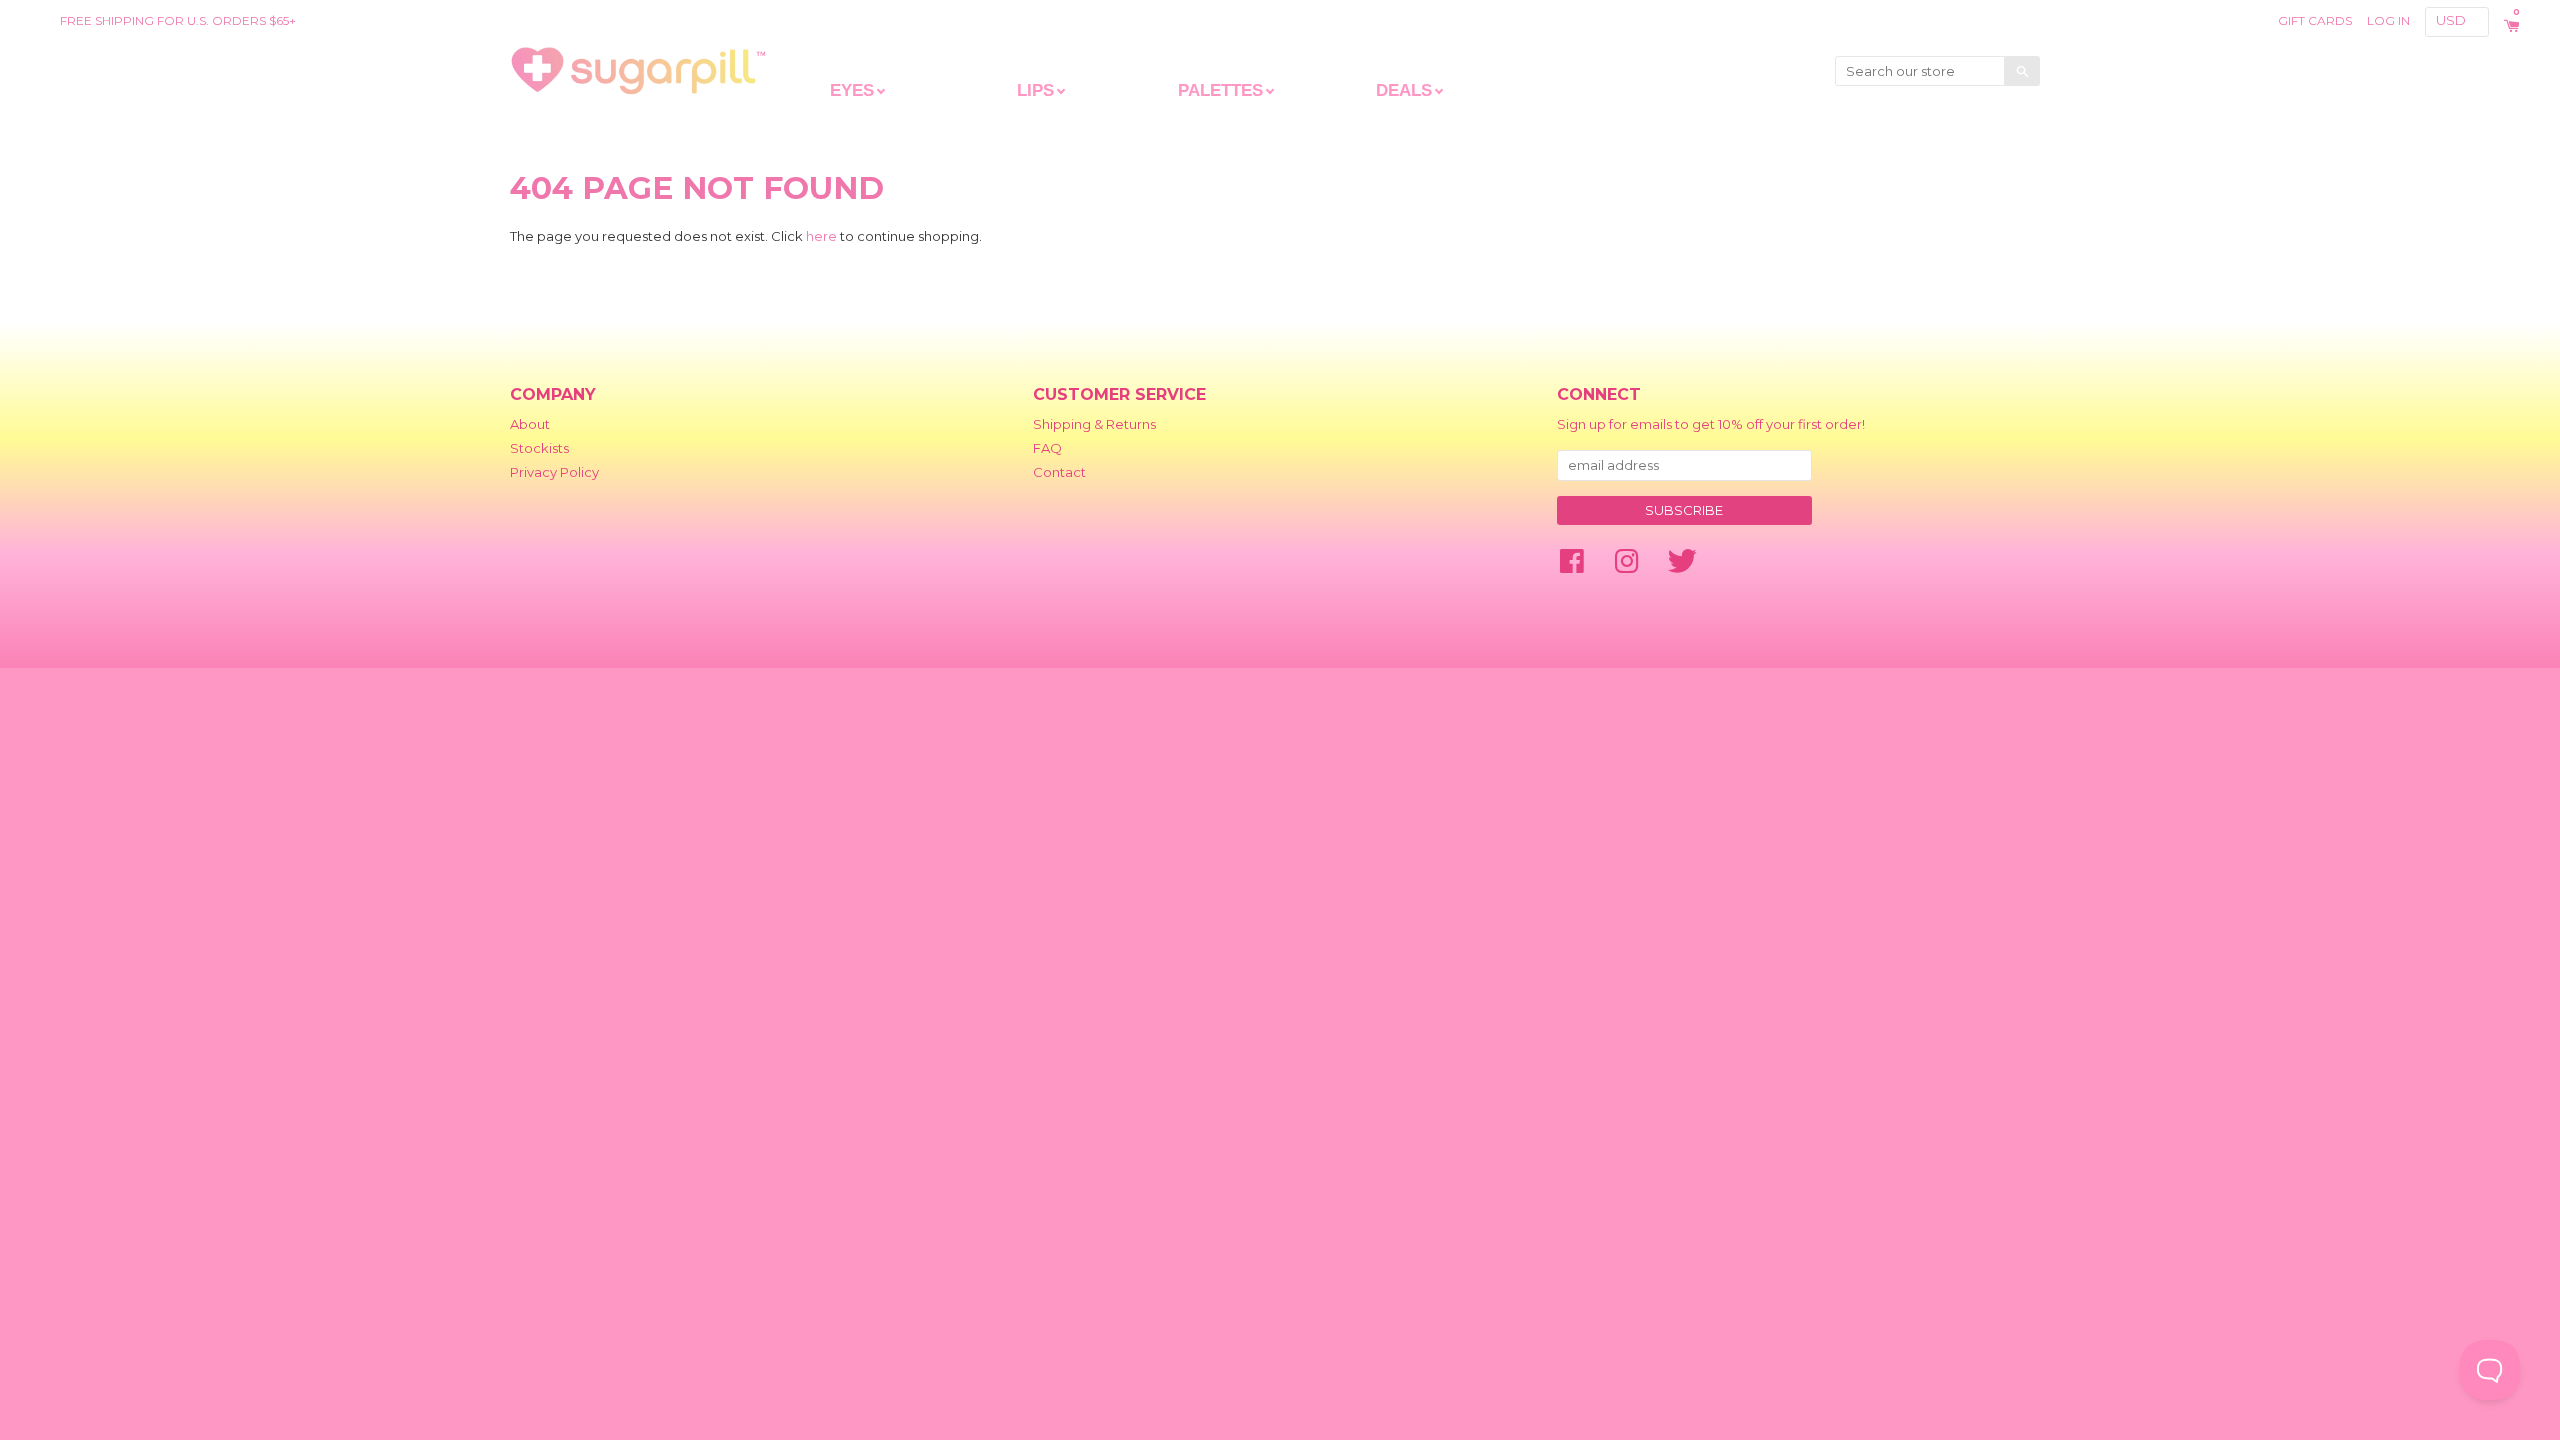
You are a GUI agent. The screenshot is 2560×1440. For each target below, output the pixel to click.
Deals (1404, 90)
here (821, 236)
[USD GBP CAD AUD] (2458, 20)
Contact (1059, 472)
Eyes (852, 90)
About (530, 424)
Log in (2388, 20)
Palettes (1220, 90)
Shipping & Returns (1094, 424)
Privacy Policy (554, 472)
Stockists (539, 448)
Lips (1035, 90)
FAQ (1047, 448)
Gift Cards (2315, 20)
